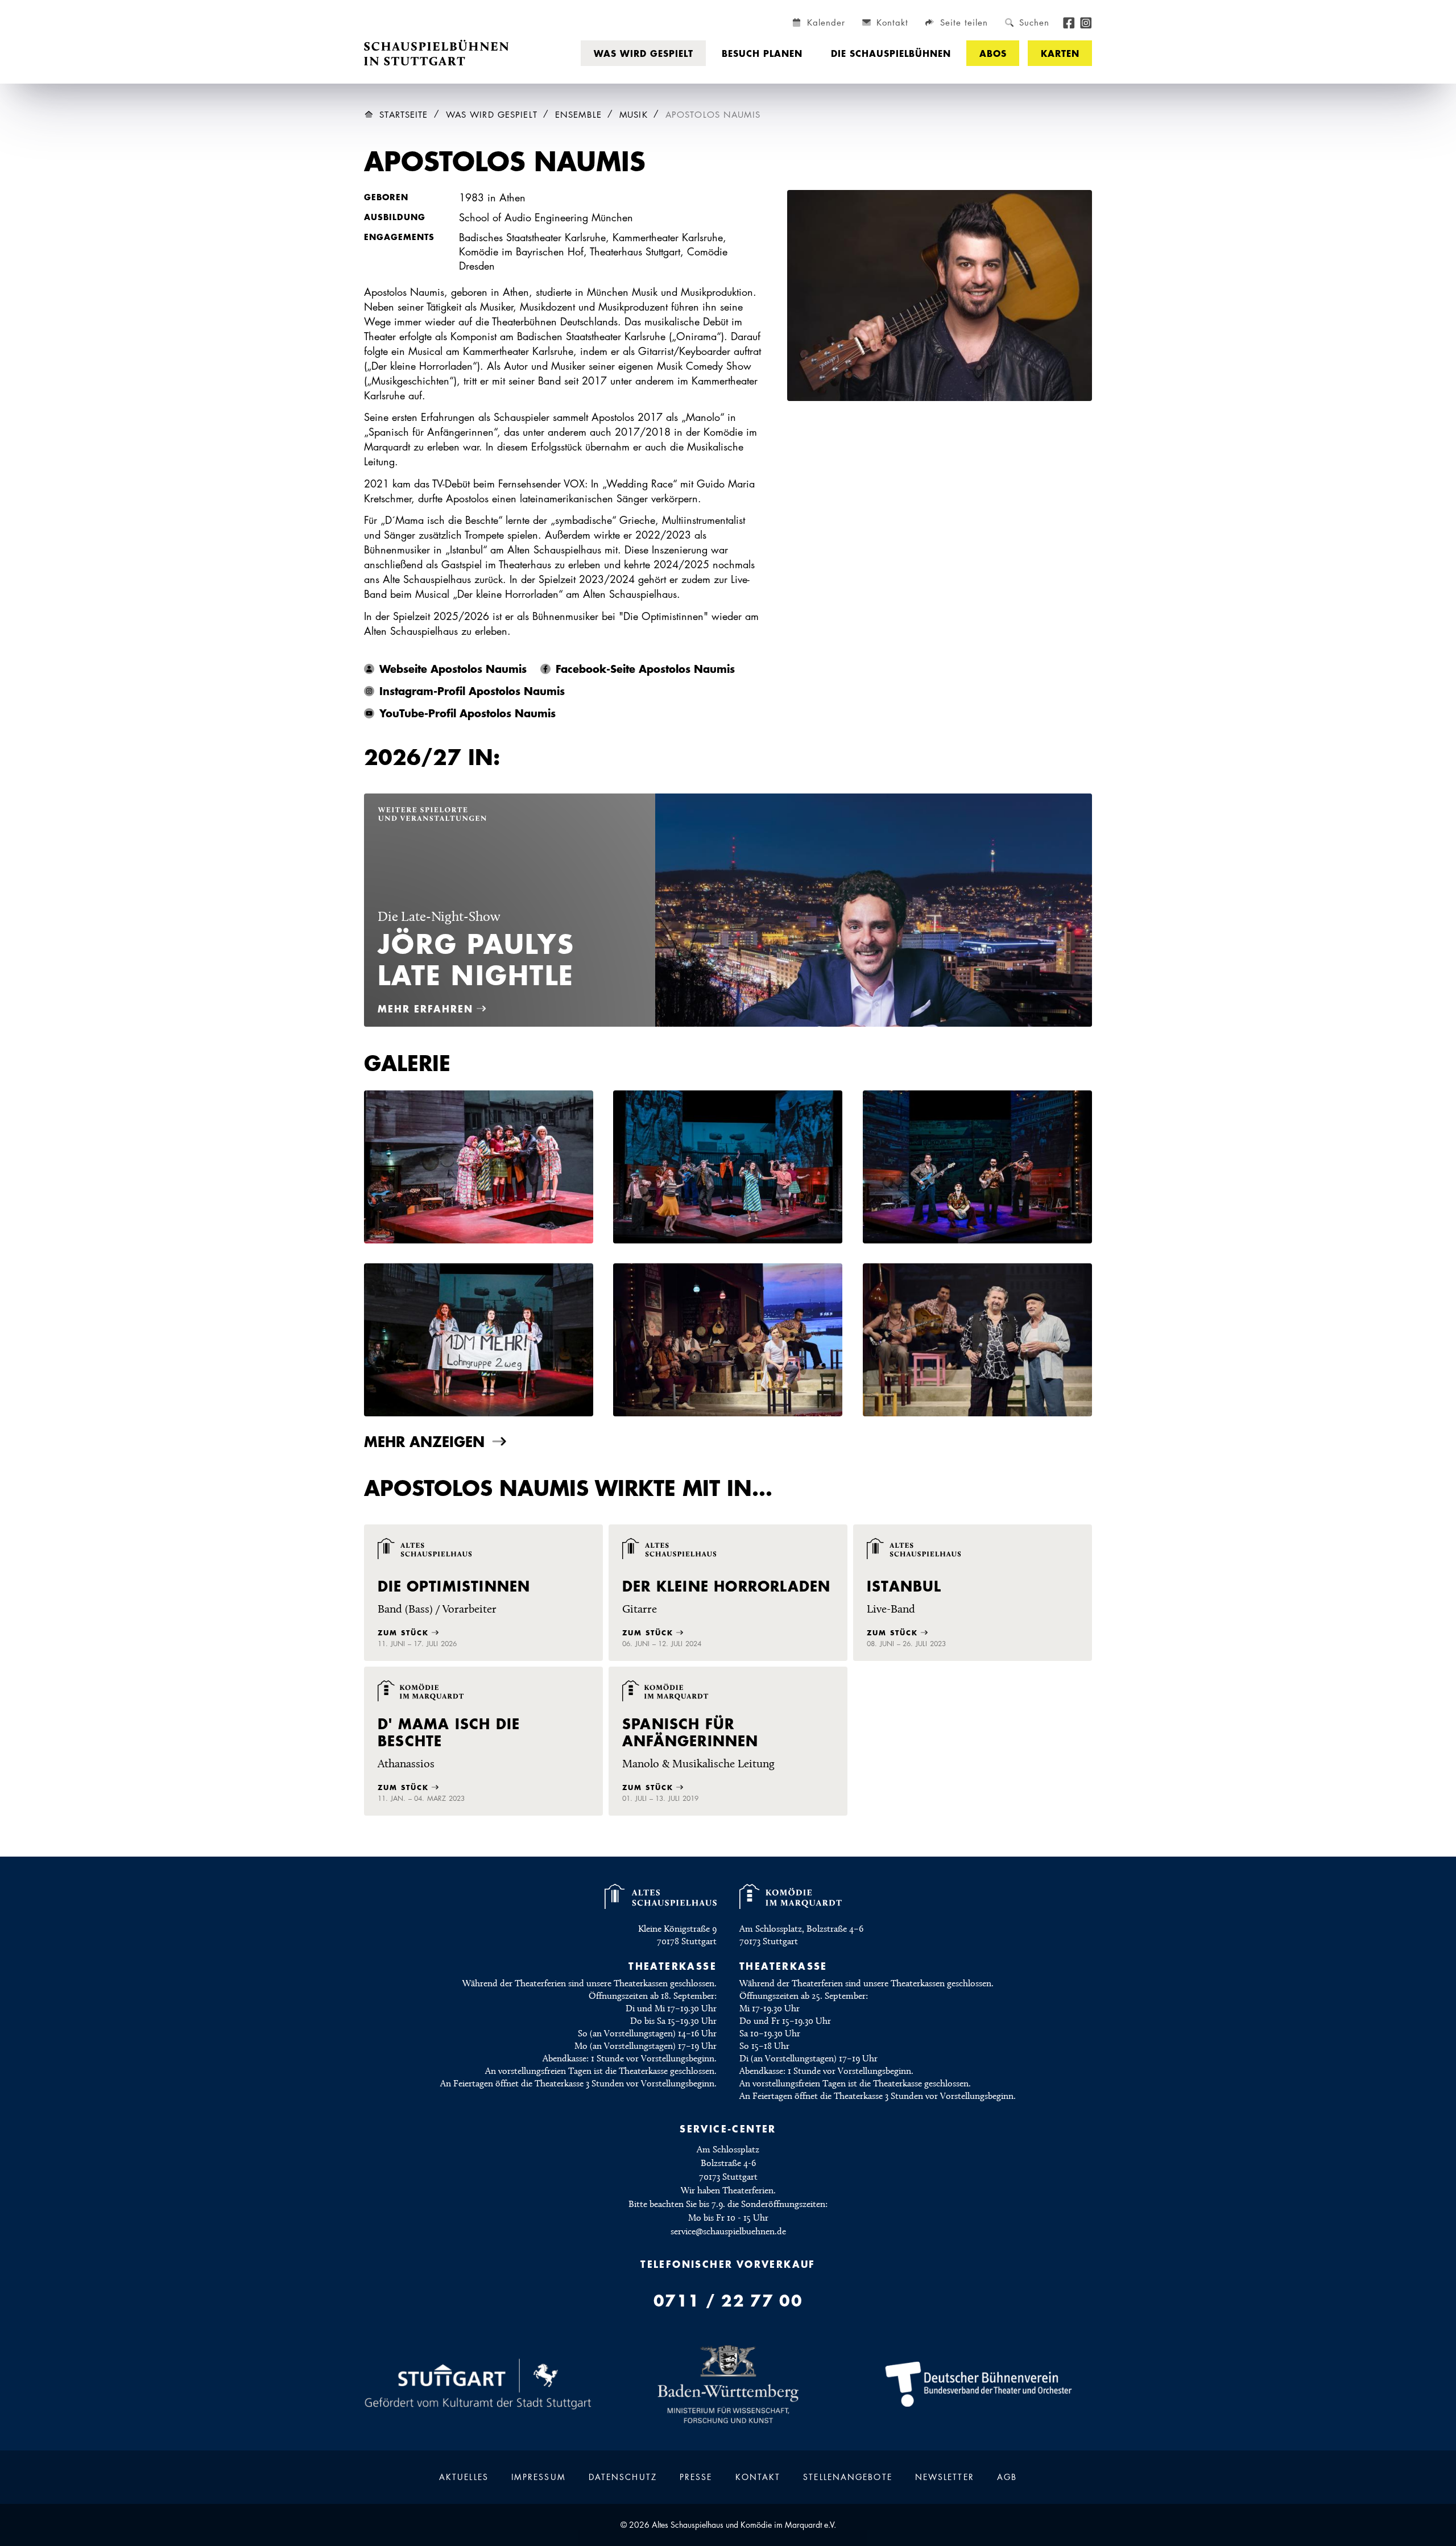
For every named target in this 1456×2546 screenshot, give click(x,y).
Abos (993, 53)
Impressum (539, 2477)
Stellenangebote (848, 2477)
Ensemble (578, 115)
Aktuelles (464, 2477)
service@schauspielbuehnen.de (728, 2231)
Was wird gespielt (644, 53)
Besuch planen (762, 53)
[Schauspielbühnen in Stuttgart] (437, 53)
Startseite (404, 115)
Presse (696, 2477)
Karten (1060, 53)
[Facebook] (1069, 22)
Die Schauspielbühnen (891, 53)
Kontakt (758, 2477)
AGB (1007, 2477)
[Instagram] (1086, 22)
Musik (634, 115)
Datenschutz (623, 2477)
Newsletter (945, 2477)
